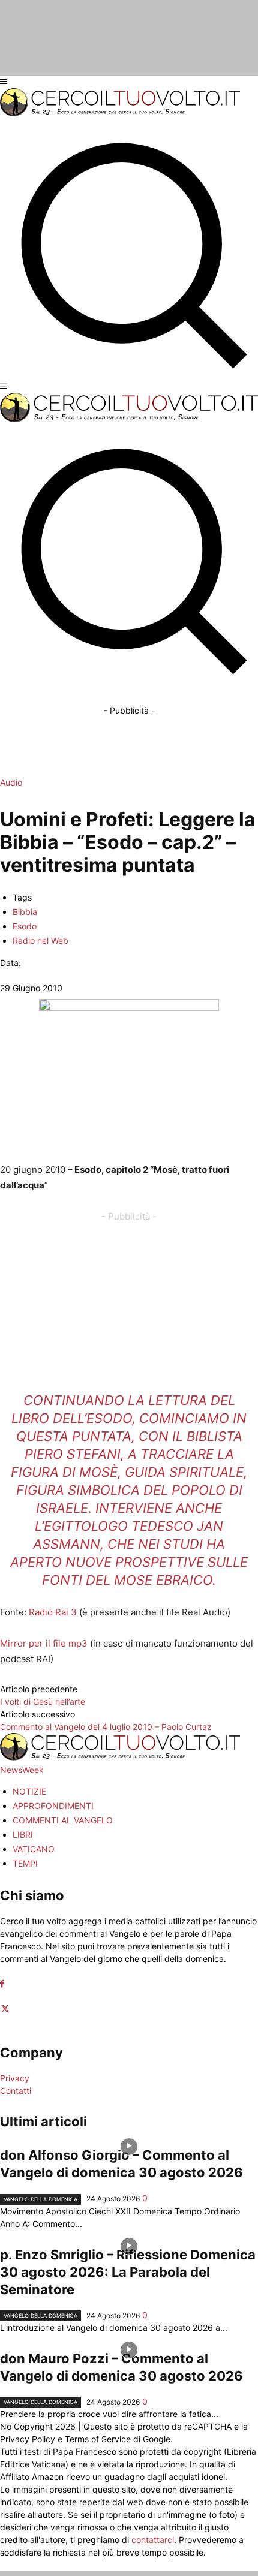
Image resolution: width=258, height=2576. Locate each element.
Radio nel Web (40, 941)
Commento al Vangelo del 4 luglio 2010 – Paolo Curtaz (106, 1727)
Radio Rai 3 (53, 1612)
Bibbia (25, 912)
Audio (11, 782)
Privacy (15, 2078)
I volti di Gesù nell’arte (43, 1701)
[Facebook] (2, 1984)
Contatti (16, 2091)
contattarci (153, 2540)
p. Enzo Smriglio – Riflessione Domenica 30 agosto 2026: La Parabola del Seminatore (128, 2272)
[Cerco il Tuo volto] (120, 113)
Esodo (25, 926)
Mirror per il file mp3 (44, 1643)
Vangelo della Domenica (40, 2199)
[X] (5, 2009)
